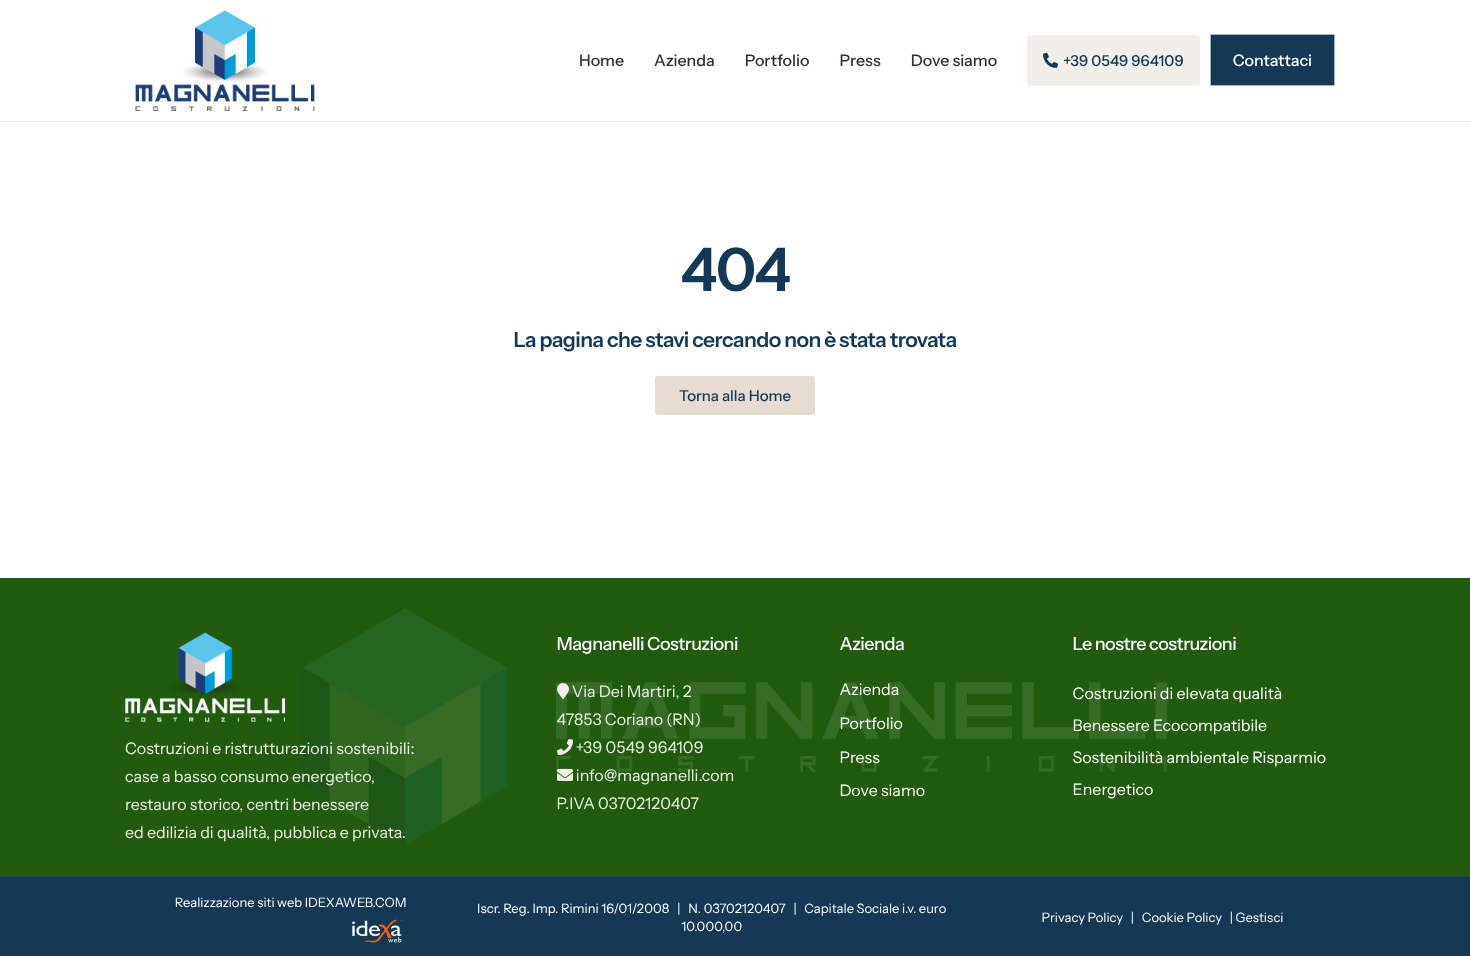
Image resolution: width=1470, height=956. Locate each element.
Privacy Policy (1082, 918)
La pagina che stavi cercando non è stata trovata (734, 340)
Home (601, 60)
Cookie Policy (1182, 918)
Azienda (684, 60)
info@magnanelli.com (655, 775)
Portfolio (777, 60)
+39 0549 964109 (640, 747)
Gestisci (1260, 918)
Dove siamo (954, 60)
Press (860, 60)
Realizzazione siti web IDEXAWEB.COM (291, 903)
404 (734, 269)
